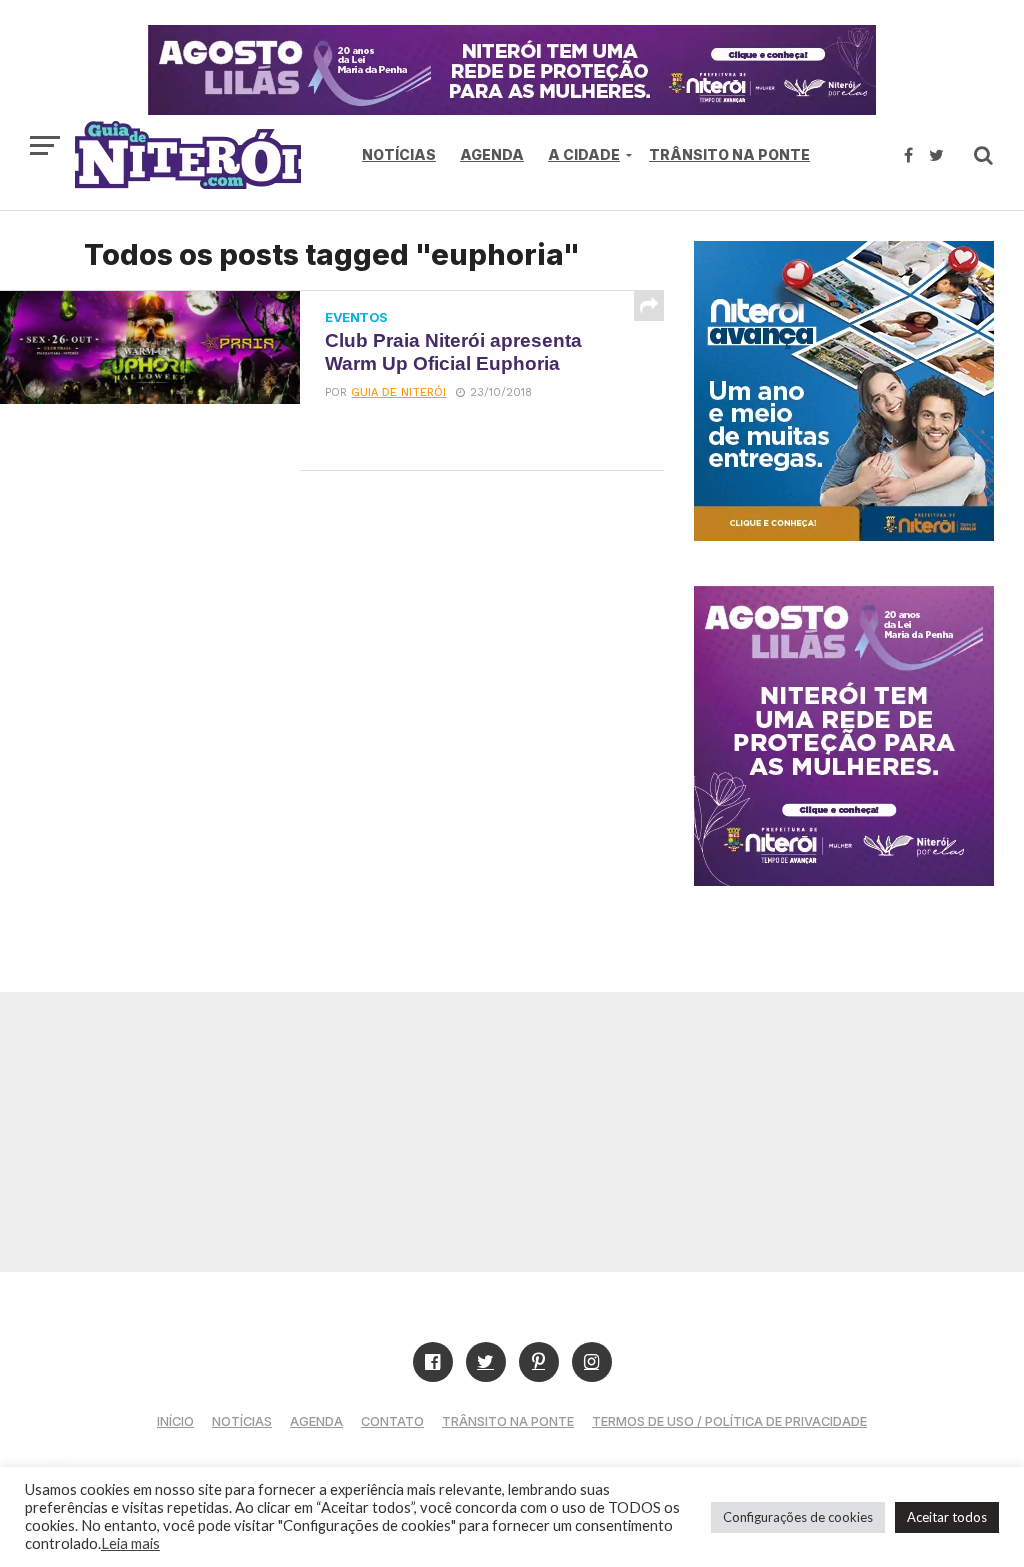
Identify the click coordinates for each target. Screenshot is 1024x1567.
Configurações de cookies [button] (798, 1517)
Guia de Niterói (398, 392)
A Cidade (584, 154)
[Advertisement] (512, 1132)
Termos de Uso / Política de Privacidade (729, 1421)
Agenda (492, 154)
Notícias (399, 154)
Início (175, 1421)
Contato (392, 1421)
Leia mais (130, 1543)
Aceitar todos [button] (947, 1517)
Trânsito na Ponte (729, 154)
